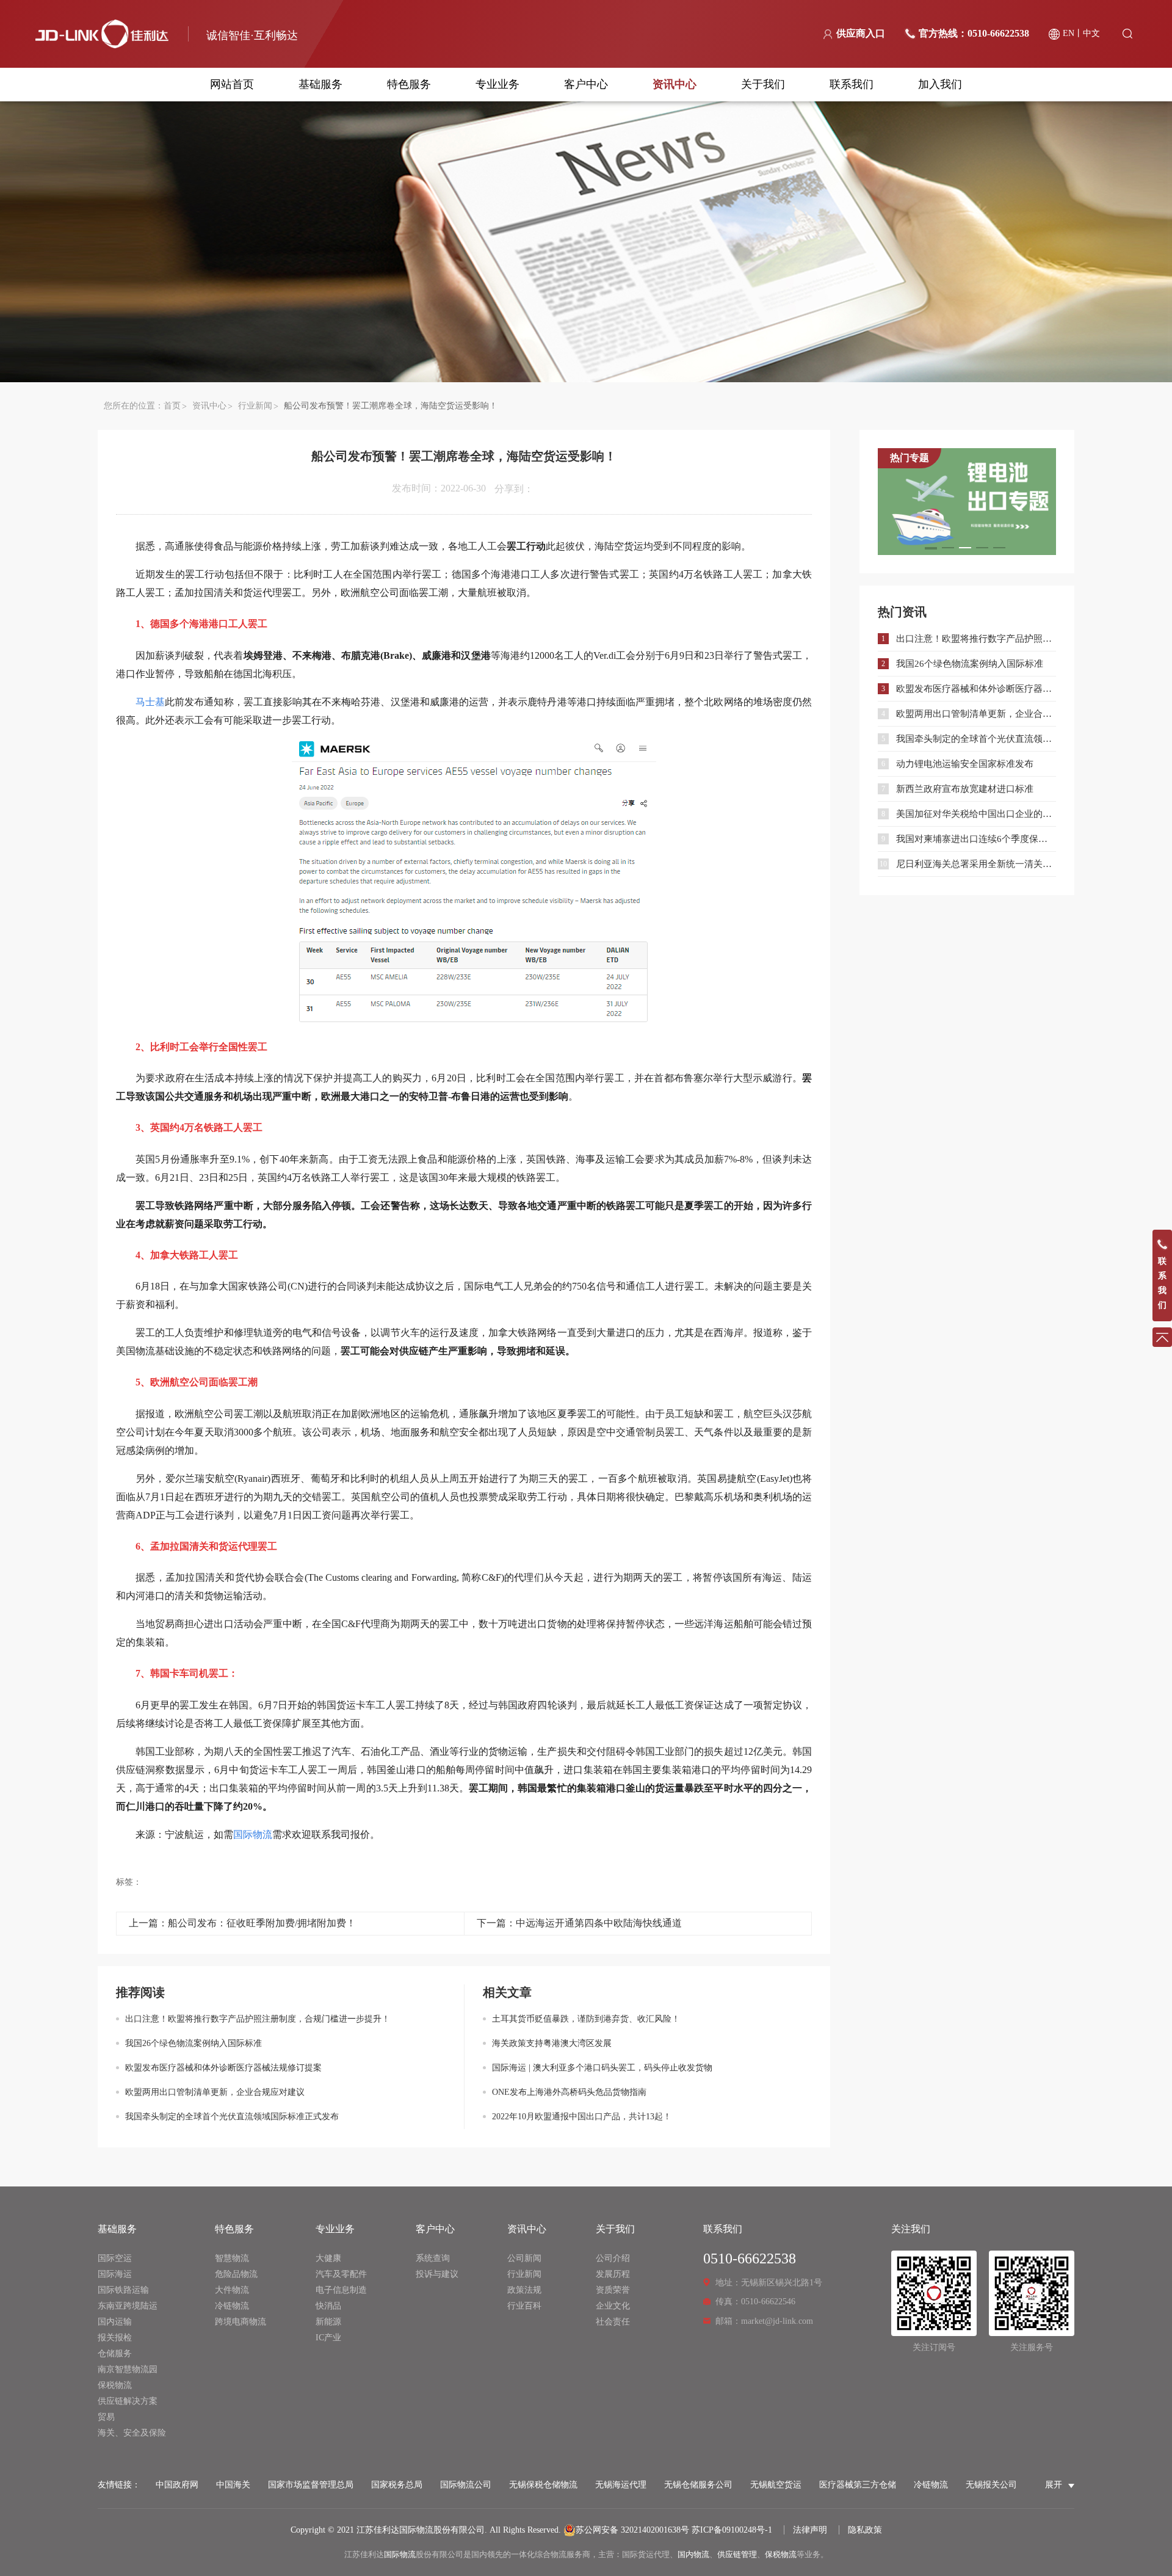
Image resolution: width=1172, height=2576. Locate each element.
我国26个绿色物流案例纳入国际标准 (194, 2043)
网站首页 (232, 84)
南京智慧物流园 (128, 2369)
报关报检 (115, 2338)
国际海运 (115, 2274)
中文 (1091, 33)
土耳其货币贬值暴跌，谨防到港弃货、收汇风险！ (586, 2019)
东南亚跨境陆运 (128, 2306)
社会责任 (613, 2322)
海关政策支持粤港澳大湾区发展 (552, 2043)
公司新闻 (524, 2258)
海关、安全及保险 (132, 2433)
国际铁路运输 (123, 2290)
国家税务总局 (397, 2485)
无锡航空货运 (776, 2485)
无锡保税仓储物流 (543, 2485)
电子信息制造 (341, 2290)
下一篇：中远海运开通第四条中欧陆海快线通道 (579, 1923)
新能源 (328, 2322)
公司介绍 (613, 2258)
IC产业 (328, 2338)
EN (1069, 33)
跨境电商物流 (241, 2322)
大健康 (328, 2258)
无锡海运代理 (621, 2485)
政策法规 (524, 2290)
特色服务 (409, 84)
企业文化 (613, 2306)
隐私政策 (865, 2530)
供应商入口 (861, 33)
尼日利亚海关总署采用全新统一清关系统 (976, 864)
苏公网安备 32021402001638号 (632, 2530)
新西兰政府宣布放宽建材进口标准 (965, 789)
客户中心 (586, 84)
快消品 (328, 2306)
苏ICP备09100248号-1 (732, 2530)
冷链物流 (232, 2306)
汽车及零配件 (341, 2274)
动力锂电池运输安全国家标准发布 (965, 764)
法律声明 (810, 2530)
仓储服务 (115, 2353)
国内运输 (115, 2322)
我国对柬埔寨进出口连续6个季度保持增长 (976, 839)
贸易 (106, 2417)
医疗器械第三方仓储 (858, 2485)
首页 (172, 406)
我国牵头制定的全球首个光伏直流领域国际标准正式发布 (232, 2117)
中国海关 (233, 2485)
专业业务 (497, 84)
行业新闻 (255, 406)
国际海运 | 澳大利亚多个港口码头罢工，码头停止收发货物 (602, 2068)
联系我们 (852, 84)
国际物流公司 (466, 2485)
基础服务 (320, 84)
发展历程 (613, 2274)
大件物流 (232, 2290)
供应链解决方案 (128, 2401)
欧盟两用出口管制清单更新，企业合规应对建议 (215, 2092)
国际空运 (115, 2258)
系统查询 (433, 2258)
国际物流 (400, 2554)
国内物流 (693, 2554)
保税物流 (115, 2385)
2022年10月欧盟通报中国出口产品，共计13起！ (582, 2117)
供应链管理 (737, 2554)
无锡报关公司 (991, 2485)
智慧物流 (232, 2258)
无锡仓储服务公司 (698, 2485)
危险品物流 (236, 2274)
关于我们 (763, 84)
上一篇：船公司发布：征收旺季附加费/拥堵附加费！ (242, 1923)
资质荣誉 (613, 2290)
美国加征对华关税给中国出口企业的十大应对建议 (976, 814)
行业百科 (524, 2306)
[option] (967, 502)
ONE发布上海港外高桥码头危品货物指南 (569, 2092)
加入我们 (940, 84)
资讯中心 (675, 84)
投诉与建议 (437, 2274)
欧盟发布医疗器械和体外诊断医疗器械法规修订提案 (223, 2068)
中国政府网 (177, 2485)
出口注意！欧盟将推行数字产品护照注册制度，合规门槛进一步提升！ (258, 2019)
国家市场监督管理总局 (311, 2485)
